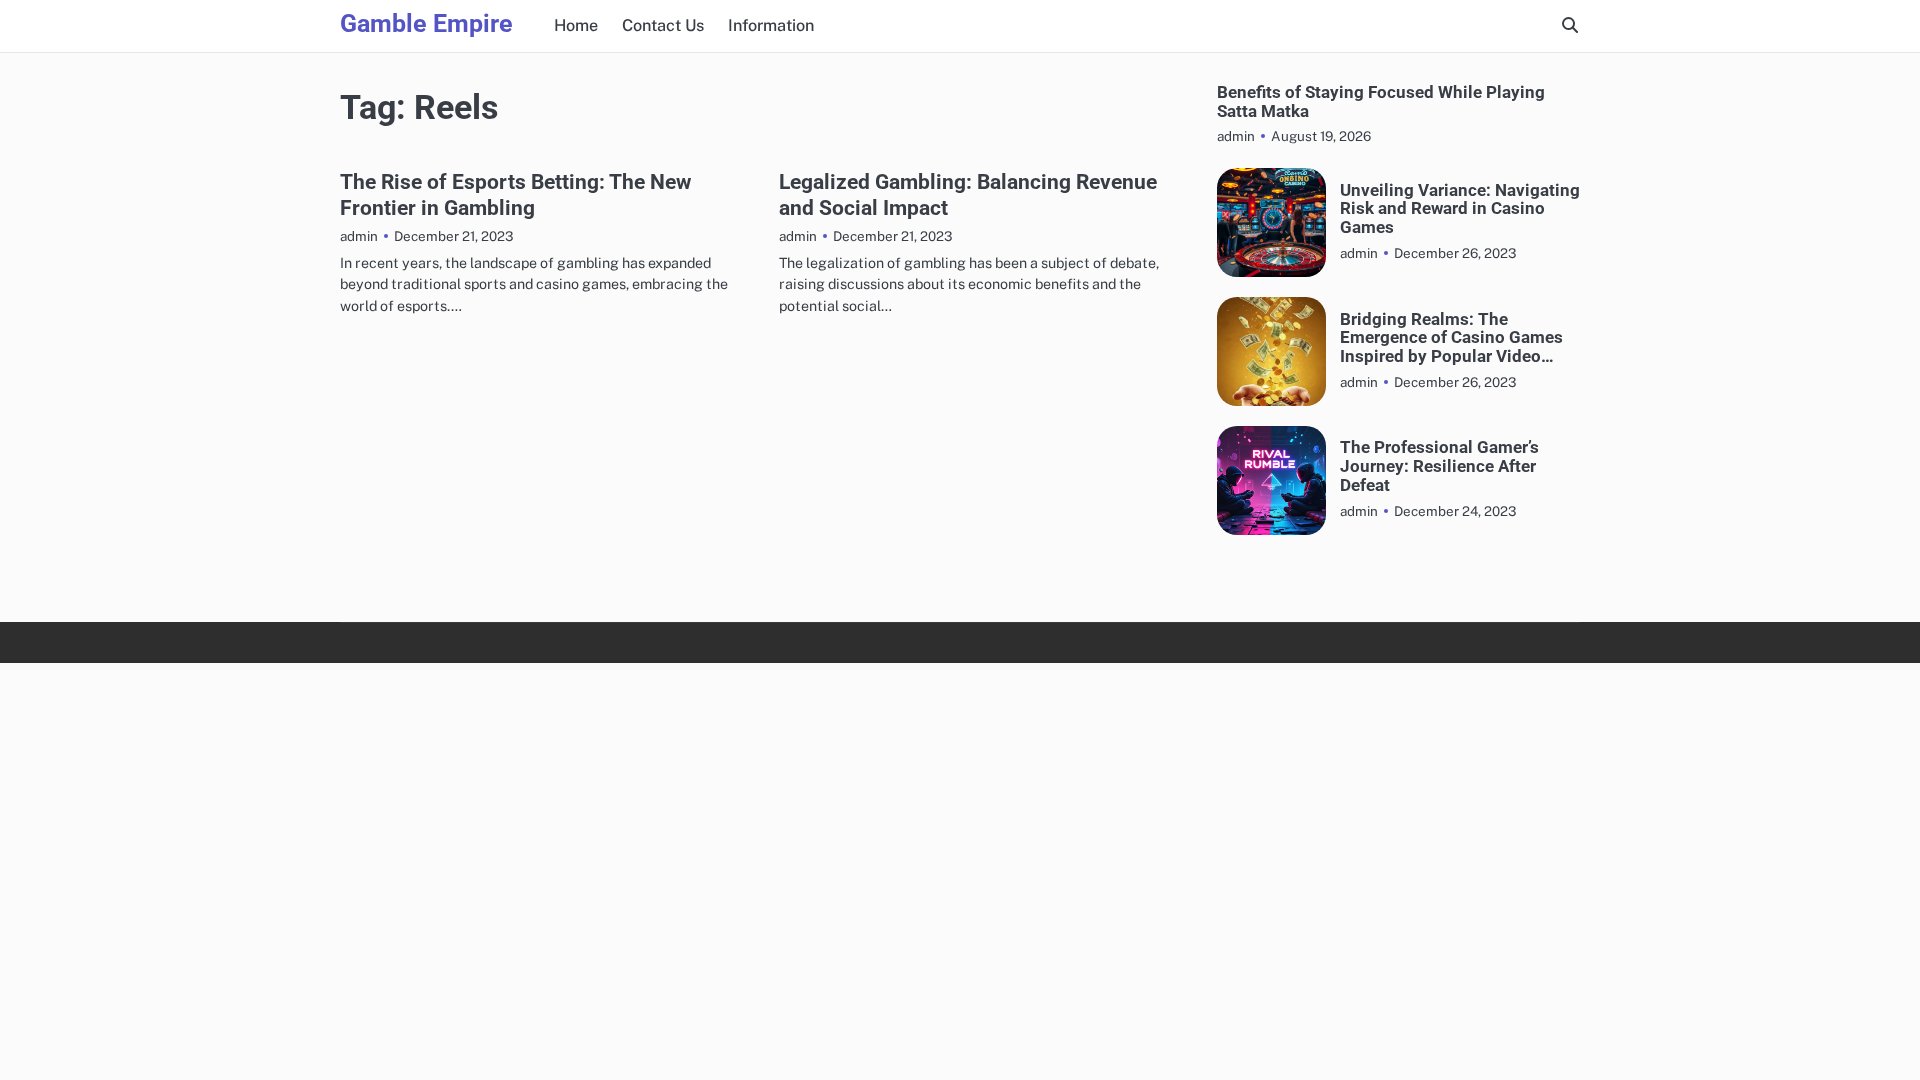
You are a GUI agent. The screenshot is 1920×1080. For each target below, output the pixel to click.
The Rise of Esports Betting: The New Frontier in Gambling (515, 194)
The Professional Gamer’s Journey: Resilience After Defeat (1439, 466)
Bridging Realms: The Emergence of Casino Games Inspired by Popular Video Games (1451, 338)
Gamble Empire (426, 23)
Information (771, 25)
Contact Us (663, 25)
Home (576, 25)
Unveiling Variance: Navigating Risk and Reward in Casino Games (1460, 209)
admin (359, 236)
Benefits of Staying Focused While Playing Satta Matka (1381, 102)
